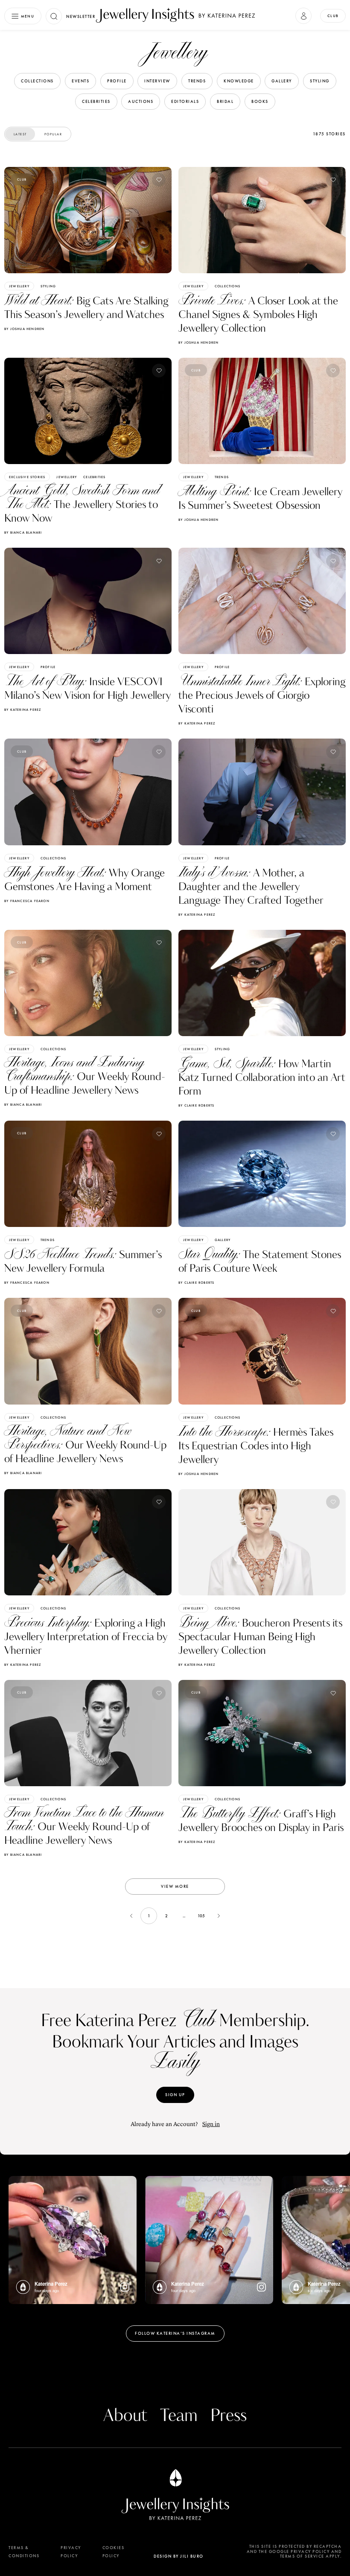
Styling (48, 286)
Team (179, 2416)
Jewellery (19, 286)
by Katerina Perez (23, 710)
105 (201, 1916)
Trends (222, 477)
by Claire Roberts (196, 1105)
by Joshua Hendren (24, 329)
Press (229, 2416)
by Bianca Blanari (23, 532)
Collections (227, 286)
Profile (48, 667)
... (184, 1916)
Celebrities (94, 477)
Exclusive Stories (27, 477)
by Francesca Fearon (27, 901)
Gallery (223, 1240)
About (125, 2416)
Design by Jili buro (179, 2556)
